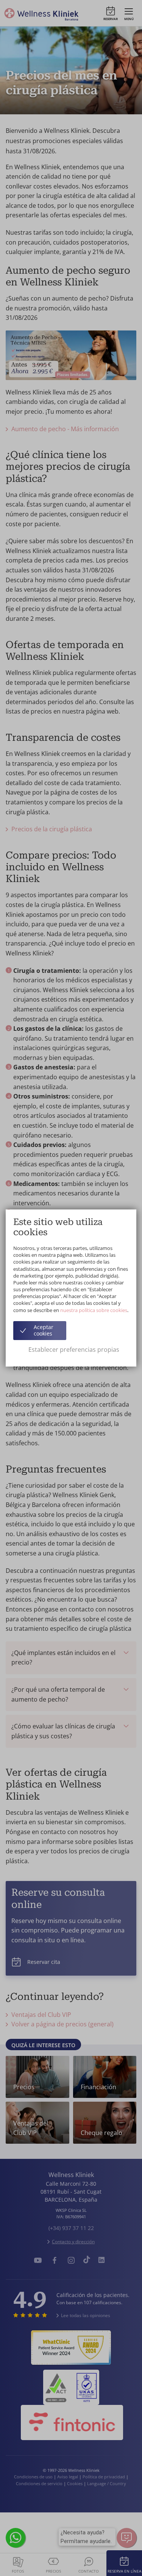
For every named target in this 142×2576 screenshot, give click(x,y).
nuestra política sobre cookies (94, 1310)
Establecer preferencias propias (74, 1350)
